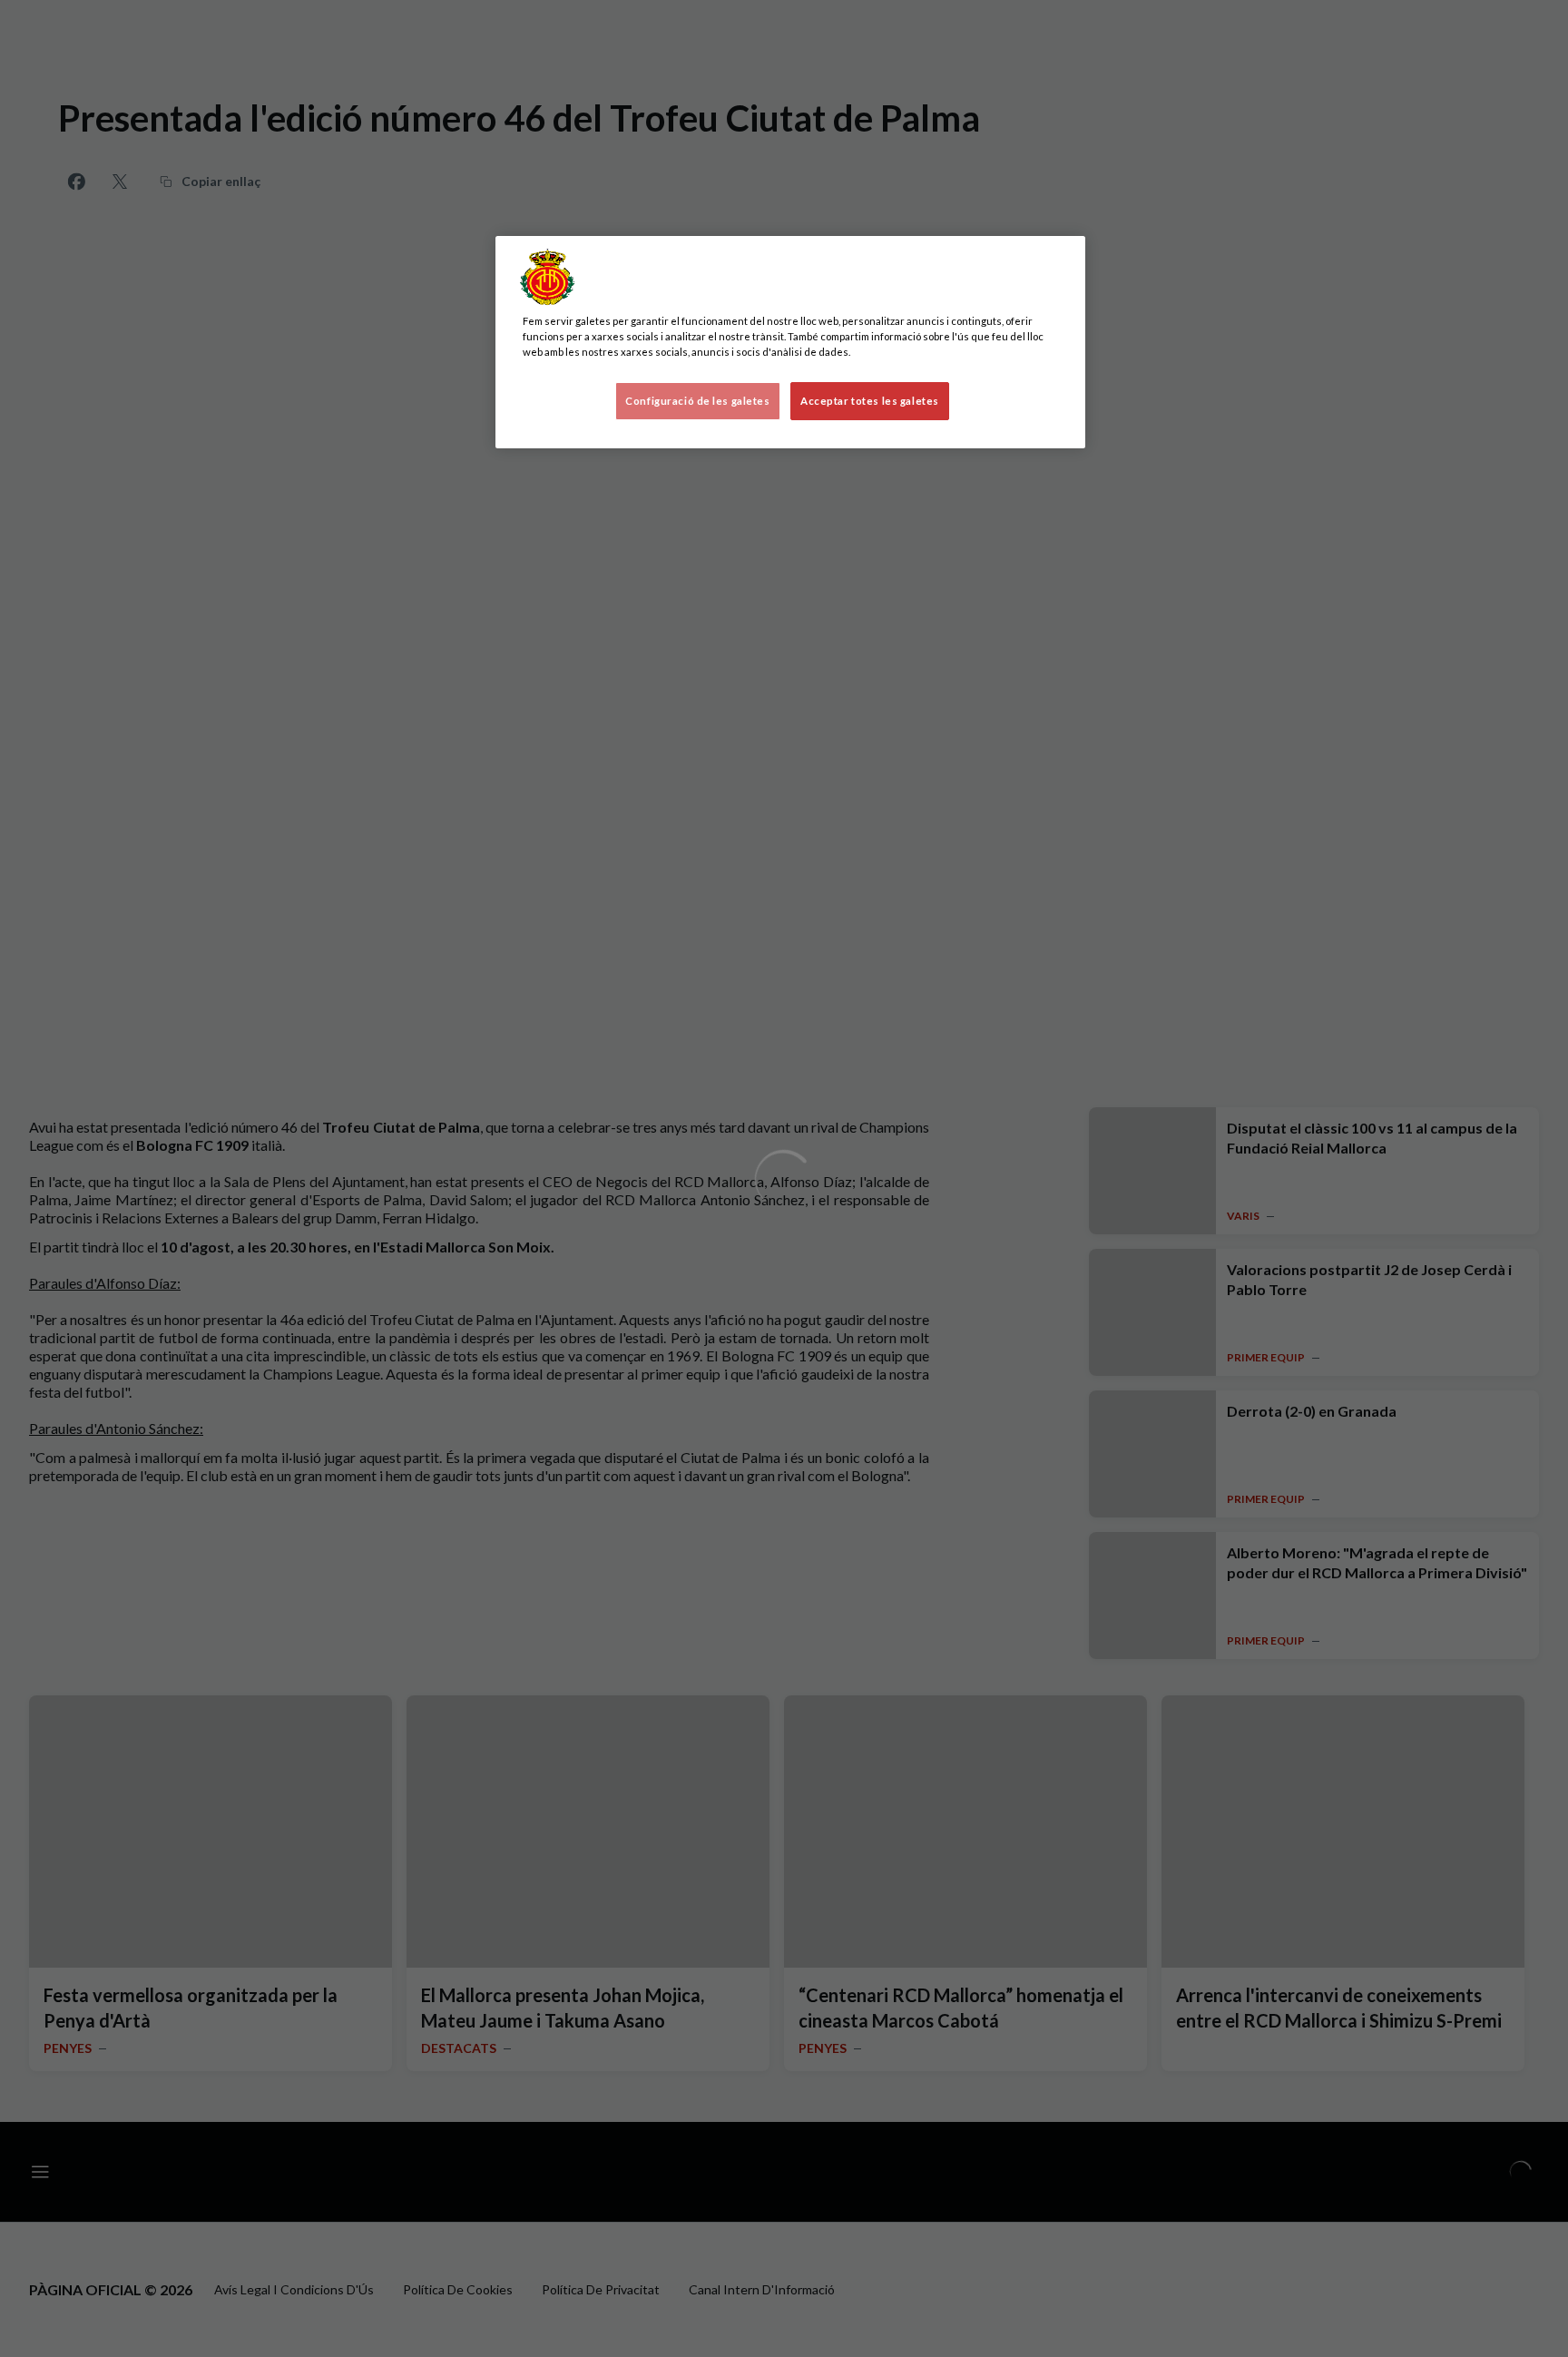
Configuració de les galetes (697, 401)
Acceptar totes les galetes (870, 401)
